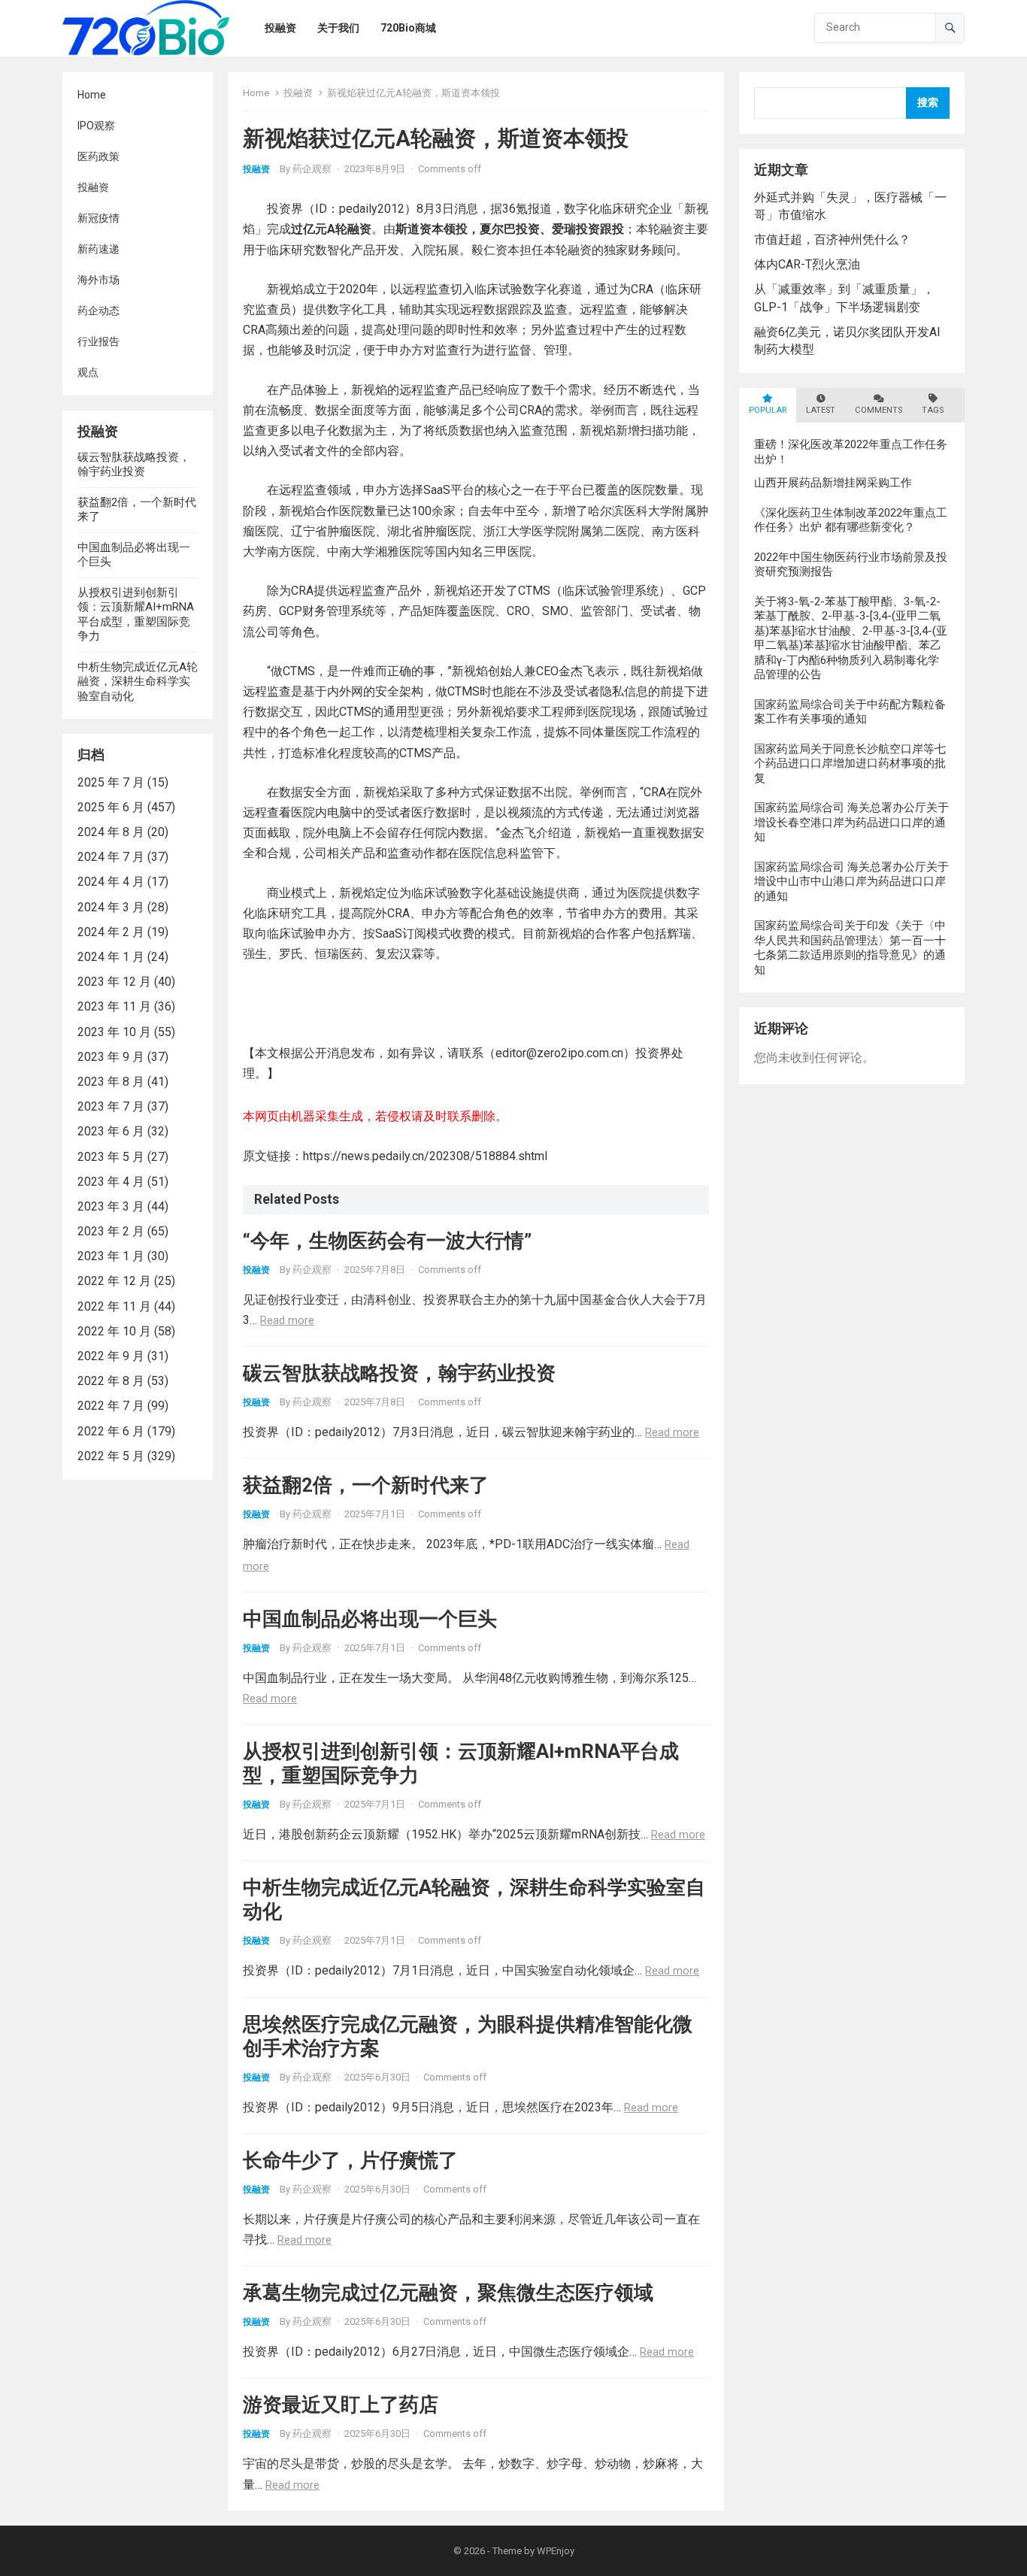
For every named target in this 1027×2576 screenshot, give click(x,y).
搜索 (928, 103)
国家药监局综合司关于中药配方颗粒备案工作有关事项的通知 (850, 712)
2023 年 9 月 (111, 1057)
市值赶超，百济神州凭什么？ (832, 239)
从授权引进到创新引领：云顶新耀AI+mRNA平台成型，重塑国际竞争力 (136, 615)
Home (92, 95)
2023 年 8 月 (111, 1082)
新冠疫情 (98, 218)
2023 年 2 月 (111, 1231)
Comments (879, 410)
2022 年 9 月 (111, 1356)
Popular (768, 410)
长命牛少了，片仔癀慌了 (350, 2160)
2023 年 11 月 (114, 1006)
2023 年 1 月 (111, 1256)
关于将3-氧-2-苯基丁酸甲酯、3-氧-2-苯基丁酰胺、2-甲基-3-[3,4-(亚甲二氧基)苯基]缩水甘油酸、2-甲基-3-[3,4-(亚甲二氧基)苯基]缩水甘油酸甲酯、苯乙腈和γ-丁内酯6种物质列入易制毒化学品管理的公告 (851, 638)
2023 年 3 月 (111, 1206)
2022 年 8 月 (111, 1381)
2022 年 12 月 (114, 1281)
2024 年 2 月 (111, 932)
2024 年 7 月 (111, 857)
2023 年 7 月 (111, 1106)
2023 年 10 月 (114, 1032)
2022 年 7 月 (111, 1406)
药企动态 (98, 311)
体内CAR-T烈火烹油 (807, 264)
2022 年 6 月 (111, 1431)
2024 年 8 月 (111, 832)
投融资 (93, 187)
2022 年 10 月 (114, 1331)
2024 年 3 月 (111, 907)
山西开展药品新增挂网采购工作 (833, 483)
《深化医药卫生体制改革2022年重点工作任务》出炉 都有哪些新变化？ (851, 520)
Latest (821, 410)
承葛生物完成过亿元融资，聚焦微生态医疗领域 (448, 2293)
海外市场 (98, 280)
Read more (287, 1320)
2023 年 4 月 (111, 1182)
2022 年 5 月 (111, 1456)
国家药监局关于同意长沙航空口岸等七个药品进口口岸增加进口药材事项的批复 (850, 764)
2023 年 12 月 (114, 982)
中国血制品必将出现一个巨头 (370, 1619)
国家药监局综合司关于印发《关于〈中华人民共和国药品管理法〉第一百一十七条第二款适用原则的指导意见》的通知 (850, 948)
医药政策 (98, 156)
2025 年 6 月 (111, 807)
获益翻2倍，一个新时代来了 (366, 1485)
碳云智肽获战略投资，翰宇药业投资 (134, 465)
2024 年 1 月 (111, 957)
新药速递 (98, 249)
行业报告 (98, 341)
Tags (933, 410)
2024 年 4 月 (111, 882)
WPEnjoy (556, 2551)
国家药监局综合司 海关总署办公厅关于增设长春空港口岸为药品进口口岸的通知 (851, 822)
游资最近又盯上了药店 (341, 2405)
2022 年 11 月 (114, 1306)
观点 (88, 372)
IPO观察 (96, 126)
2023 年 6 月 (111, 1131)
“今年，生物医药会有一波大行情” (387, 1241)
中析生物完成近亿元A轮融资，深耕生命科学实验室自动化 (138, 682)
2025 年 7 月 (111, 782)
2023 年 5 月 (111, 1157)
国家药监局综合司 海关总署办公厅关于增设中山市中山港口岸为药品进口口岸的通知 (851, 882)
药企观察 (312, 169)
